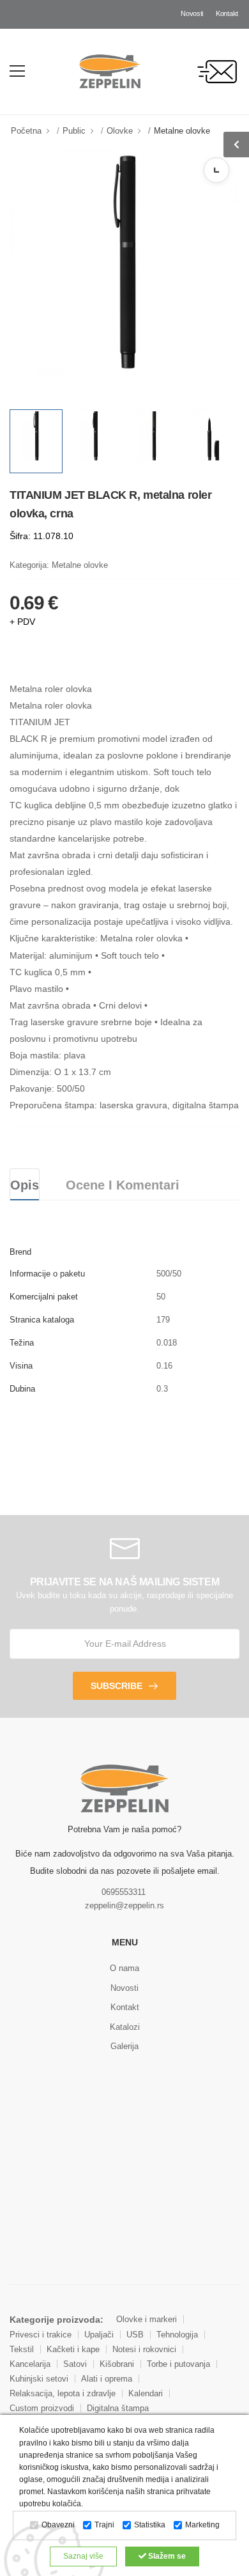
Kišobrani (117, 2364)
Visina (21, 1366)
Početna (26, 131)
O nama (124, 1968)
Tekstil (22, 2349)
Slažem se (166, 2556)
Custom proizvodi (42, 2408)
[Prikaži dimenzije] (216, 170)
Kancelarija (30, 2364)
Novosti (192, 13)
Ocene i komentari (123, 1185)
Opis (25, 1185)
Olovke (120, 131)
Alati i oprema (107, 2379)
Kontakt (227, 13)
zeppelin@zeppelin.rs (124, 1905)
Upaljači (99, 2335)
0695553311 (124, 1892)
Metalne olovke (182, 131)
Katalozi (125, 2027)
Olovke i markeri (147, 2319)
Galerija (124, 2046)
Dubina (22, 1389)
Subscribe (117, 1686)
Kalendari (146, 2393)
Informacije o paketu (47, 1274)
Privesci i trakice (41, 2335)
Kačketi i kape (73, 2349)
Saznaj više (83, 2556)
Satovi (75, 2364)
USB (135, 2335)
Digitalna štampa (118, 2408)
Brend (20, 1252)
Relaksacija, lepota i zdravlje (63, 2393)
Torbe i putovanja (178, 2364)
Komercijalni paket (44, 1297)
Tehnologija (177, 2335)
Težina (22, 1343)
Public (74, 131)
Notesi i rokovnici (144, 2349)
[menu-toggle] (17, 71)
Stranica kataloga (42, 1320)
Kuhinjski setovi (39, 2379)
